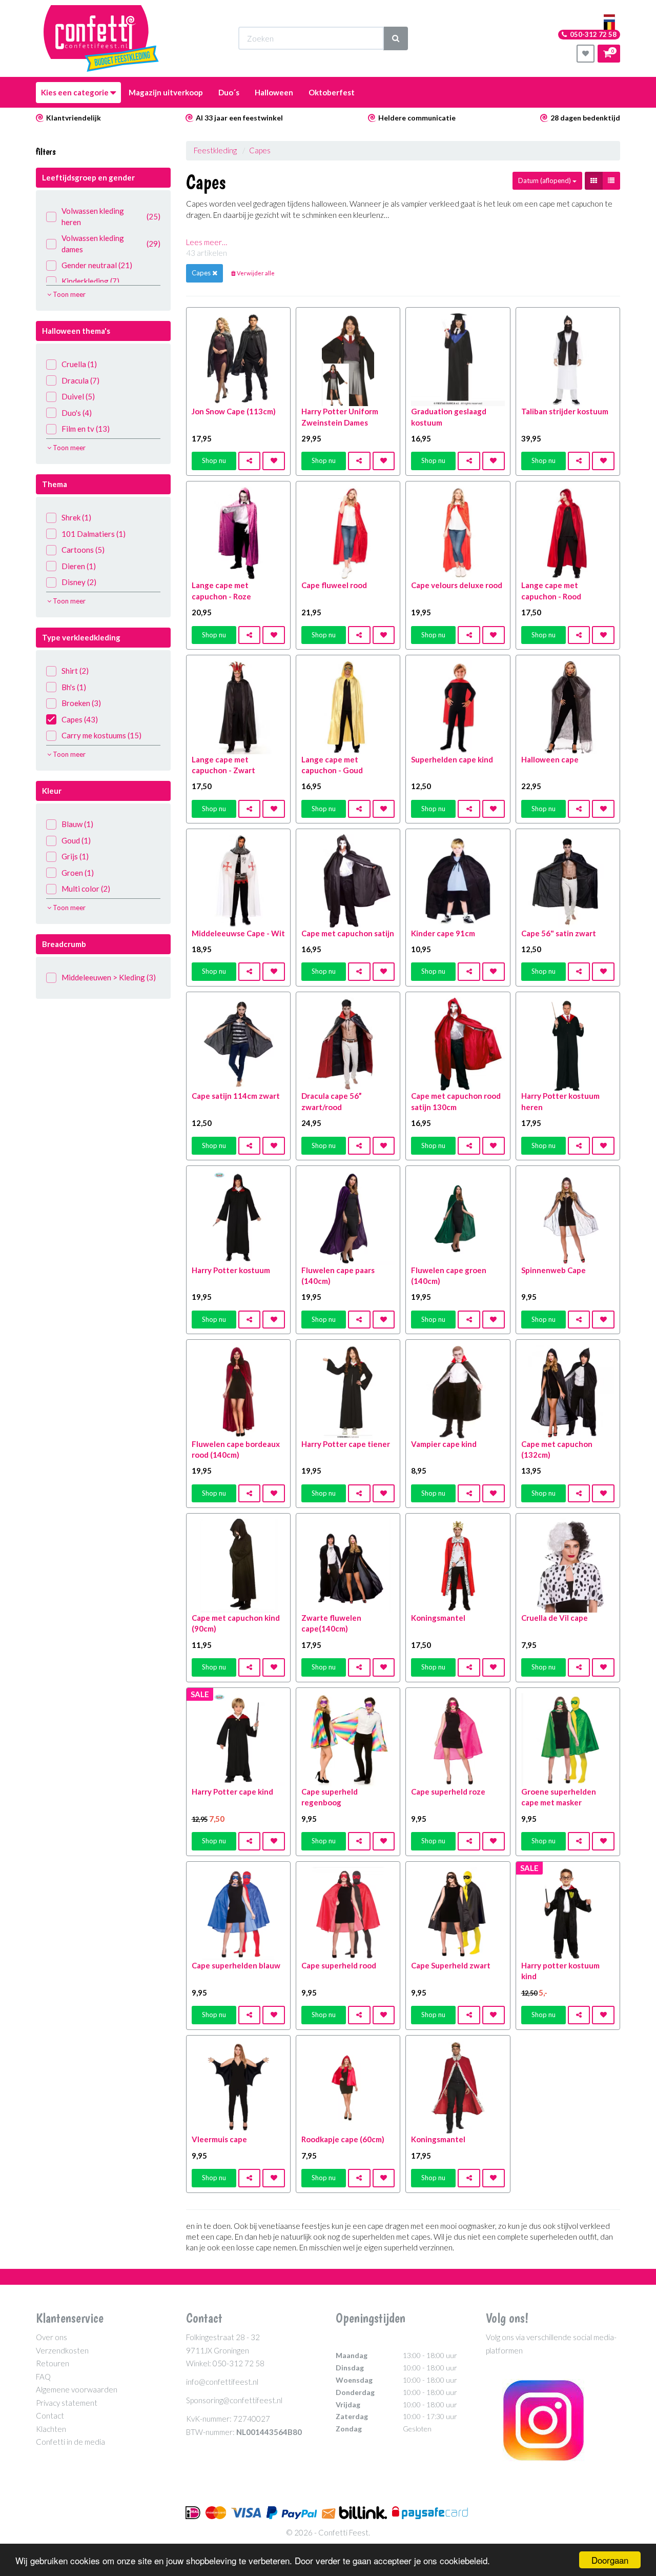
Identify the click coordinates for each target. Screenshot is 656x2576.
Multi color (86, 889)
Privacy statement (67, 2403)
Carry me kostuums (101, 735)
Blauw (77, 824)
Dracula (80, 380)
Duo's (77, 413)
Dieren (79, 566)
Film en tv (86, 429)
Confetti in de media (70, 2442)
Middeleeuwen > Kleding (109, 977)
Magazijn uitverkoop (166, 92)
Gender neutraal (97, 265)
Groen (78, 873)
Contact (50, 2416)
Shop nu (214, 460)
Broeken (81, 703)
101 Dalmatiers (94, 534)
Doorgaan (610, 2560)
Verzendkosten (62, 2350)
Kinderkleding (90, 281)
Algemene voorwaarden (77, 2389)
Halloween (274, 92)
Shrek (76, 517)
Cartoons (83, 550)
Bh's (74, 687)
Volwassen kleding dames (111, 243)
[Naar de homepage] (101, 38)
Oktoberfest (332, 92)
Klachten (51, 2429)
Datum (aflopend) (545, 180)
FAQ (43, 2377)
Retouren (53, 2363)
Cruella (79, 364)
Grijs (75, 856)
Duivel (78, 396)
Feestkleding (215, 150)
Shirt (75, 671)
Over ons (52, 2337)
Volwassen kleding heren (111, 216)
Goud (76, 840)
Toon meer (68, 294)
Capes (80, 719)
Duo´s (229, 92)
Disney (79, 582)
